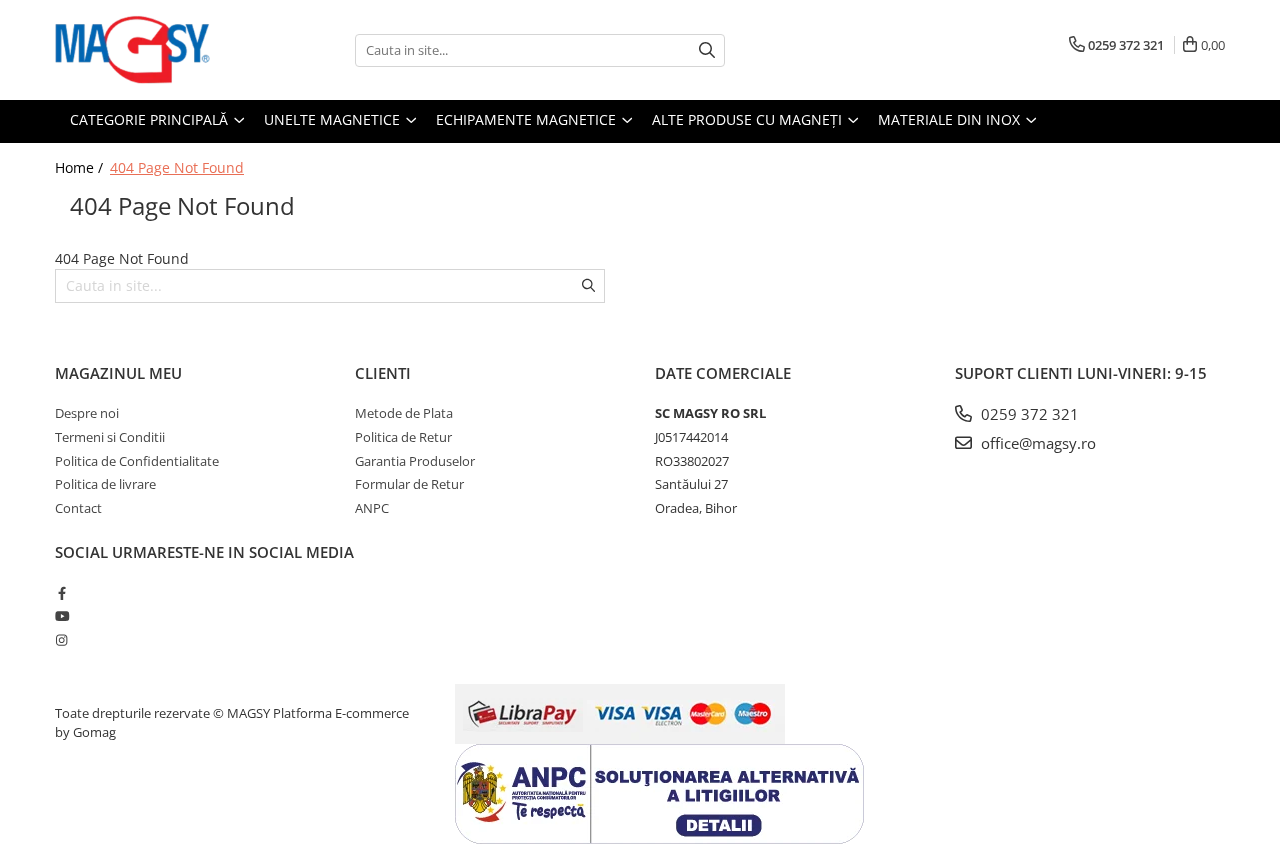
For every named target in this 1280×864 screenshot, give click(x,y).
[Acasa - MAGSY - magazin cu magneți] (155, 50)
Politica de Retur (403, 437)
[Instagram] (61, 640)
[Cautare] (707, 50)
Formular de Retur (409, 484)
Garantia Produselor (415, 461)
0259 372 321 (1028, 414)
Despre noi (87, 413)
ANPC (372, 508)
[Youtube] (61, 616)
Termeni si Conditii (110, 437)
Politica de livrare (105, 484)
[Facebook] (61, 593)
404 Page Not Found (177, 167)
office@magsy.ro (1036, 443)
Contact (78, 508)
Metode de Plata (404, 413)
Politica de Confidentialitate (137, 461)
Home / (81, 167)
